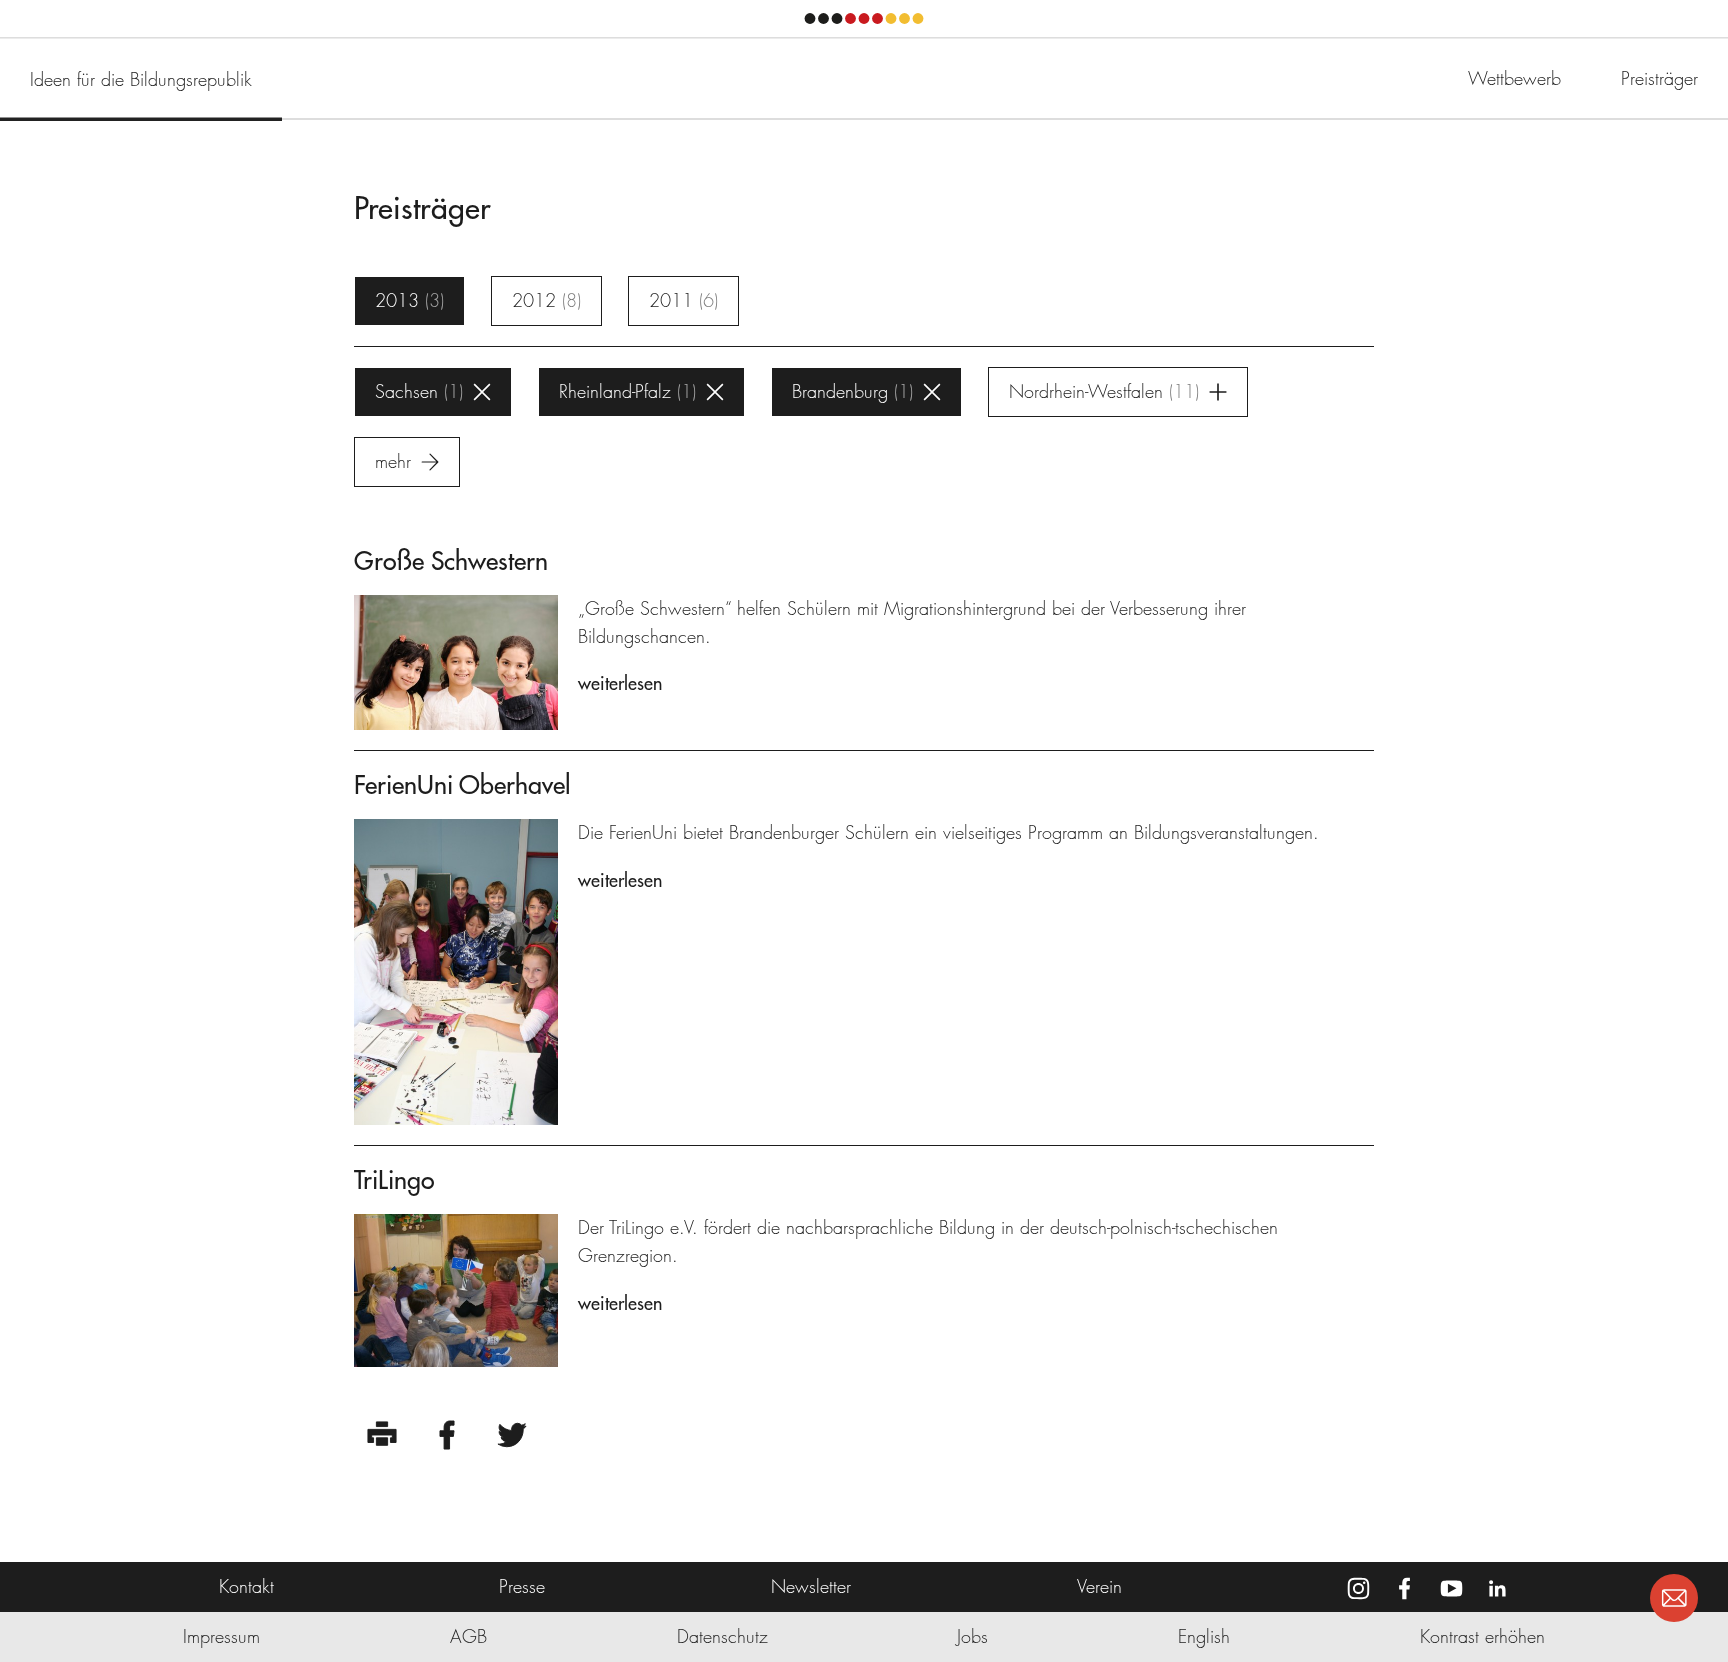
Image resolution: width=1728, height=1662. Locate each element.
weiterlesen (620, 683)
